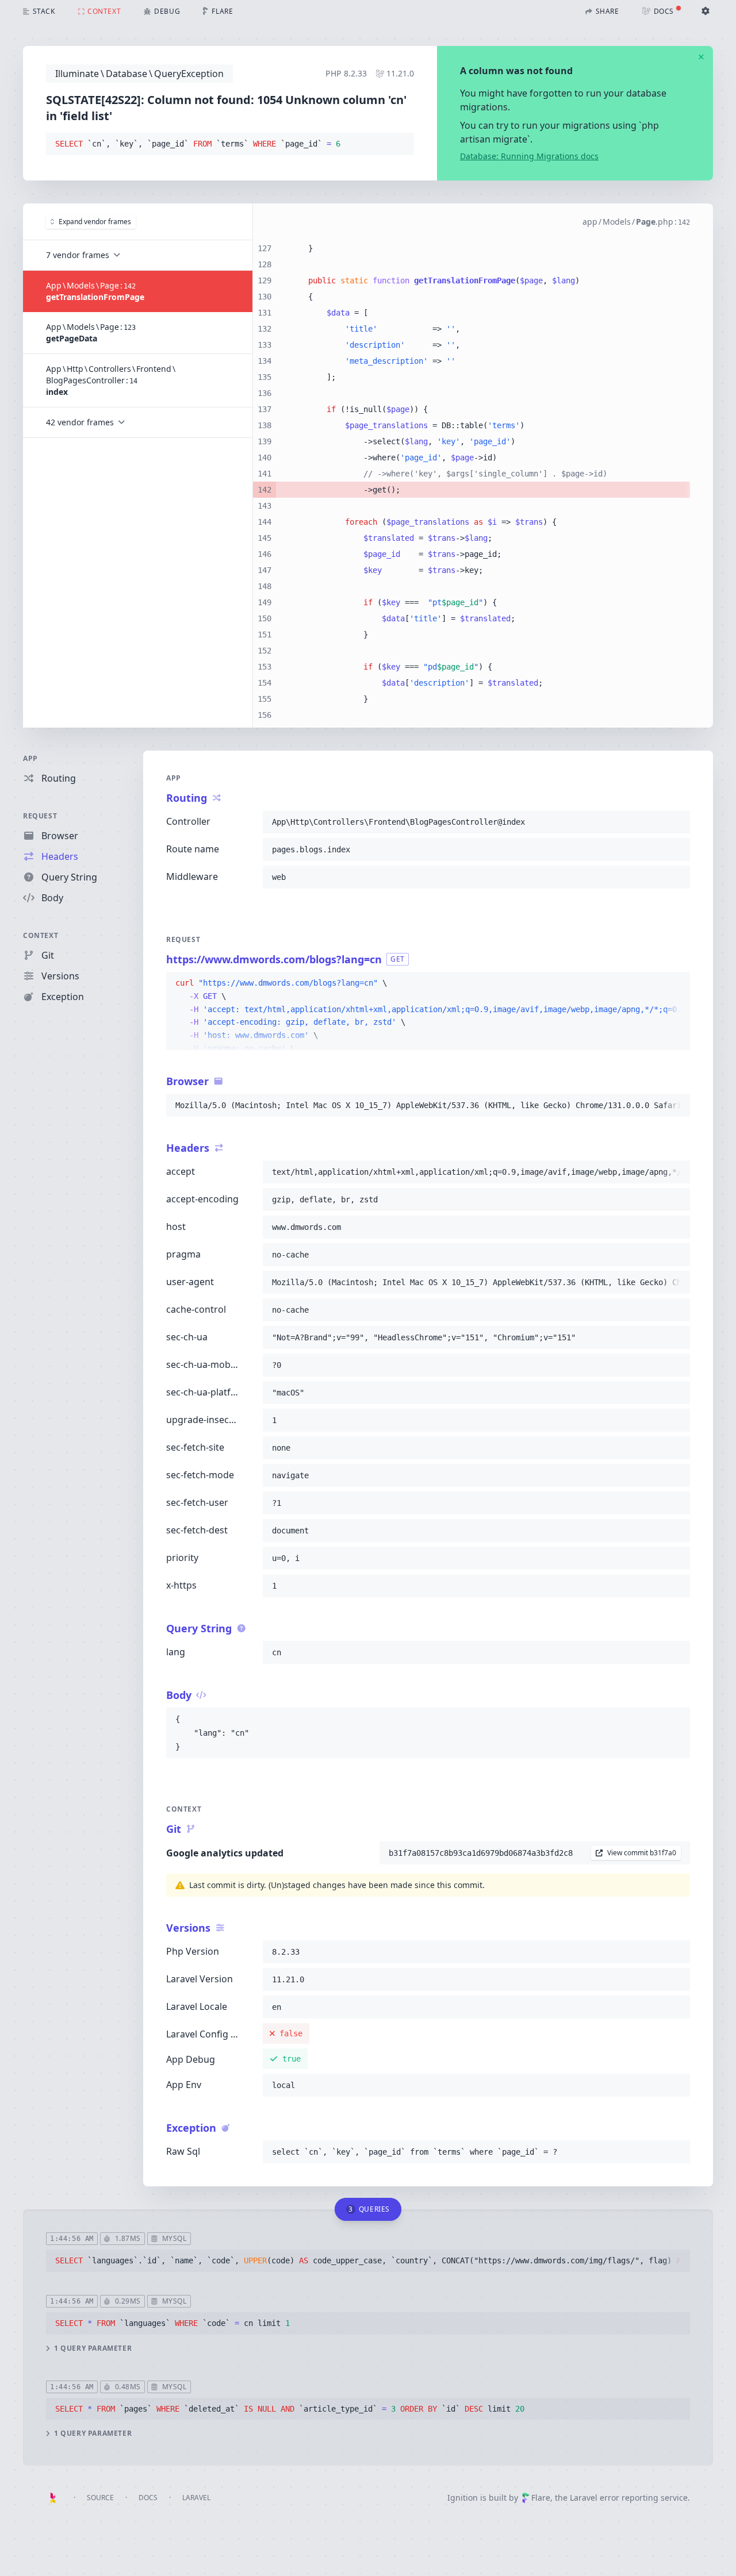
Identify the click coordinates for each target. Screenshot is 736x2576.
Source (100, 2498)
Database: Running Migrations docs (529, 156)
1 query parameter (93, 2348)
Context (41, 935)
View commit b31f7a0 (642, 1853)
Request (40, 816)
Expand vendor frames (95, 222)
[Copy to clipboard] (400, 144)
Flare (541, 2498)
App (30, 758)
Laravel (196, 2498)
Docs (148, 2498)
